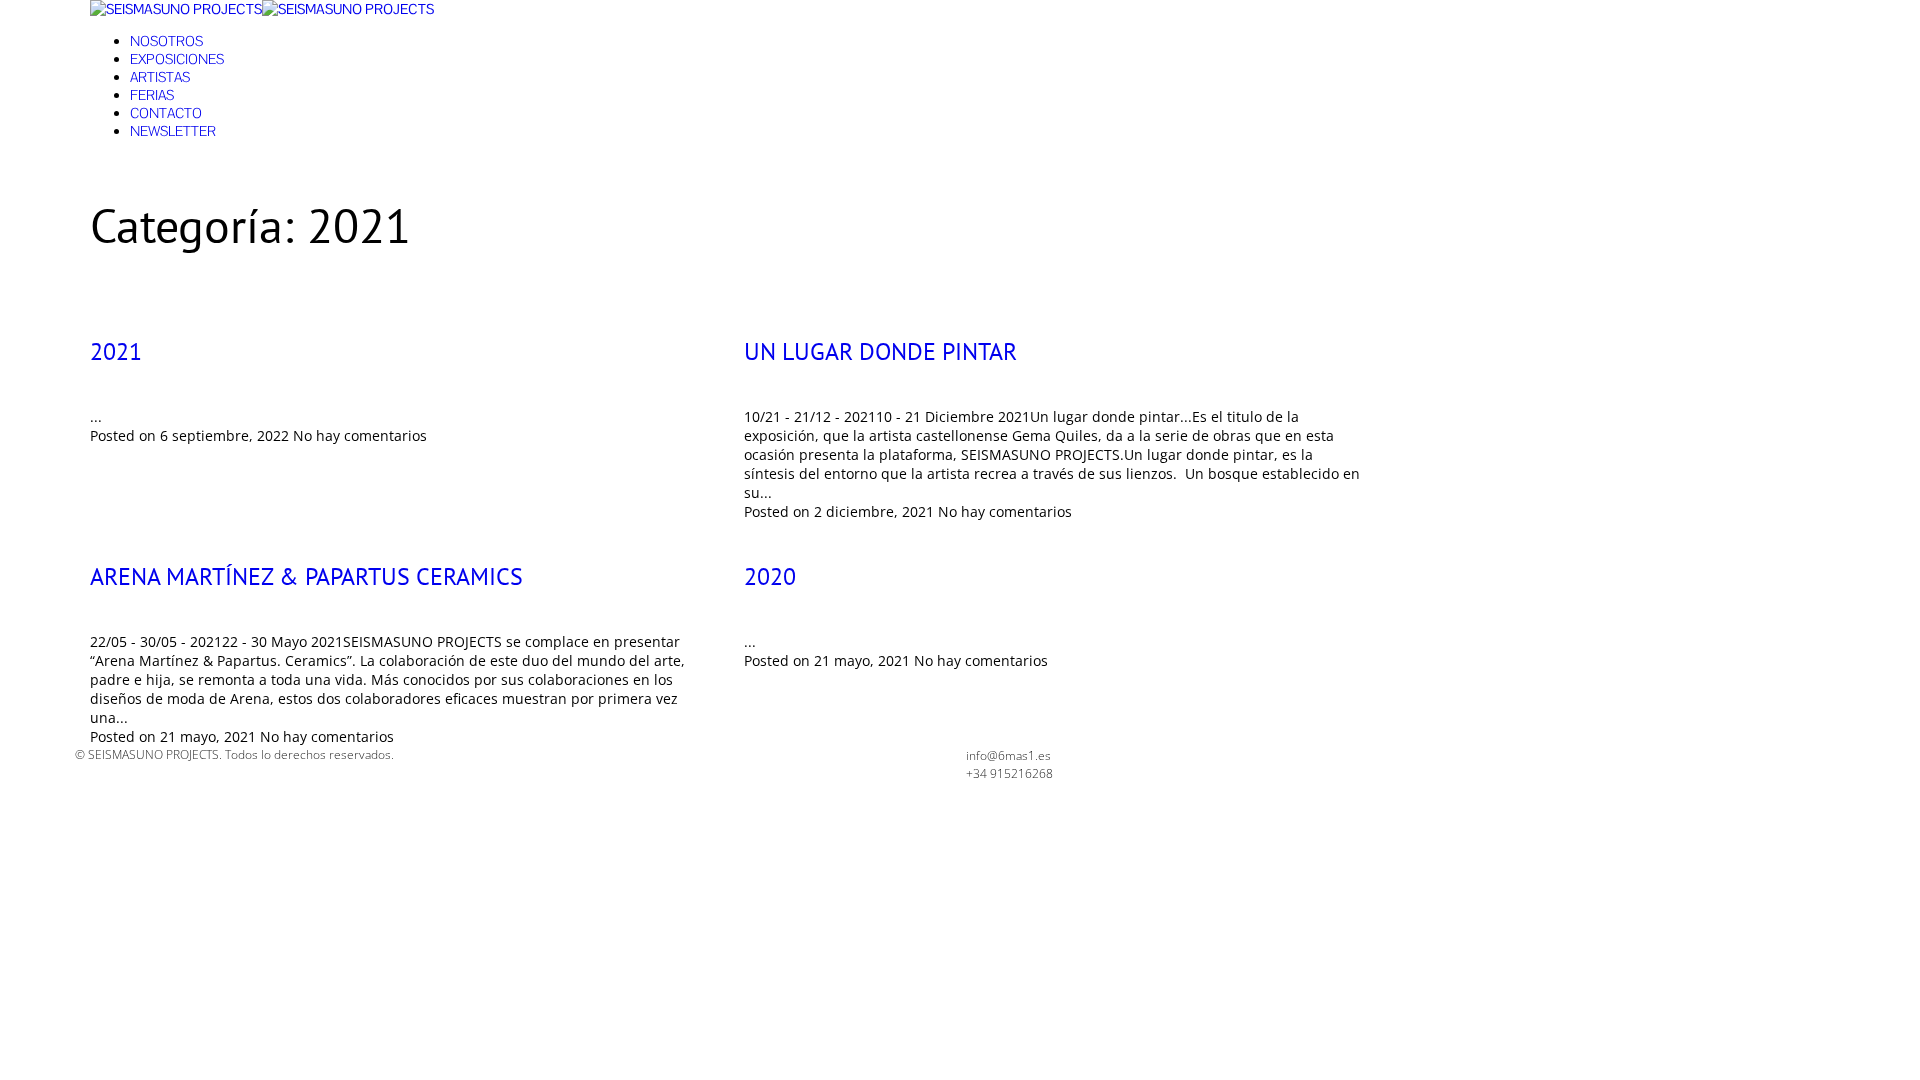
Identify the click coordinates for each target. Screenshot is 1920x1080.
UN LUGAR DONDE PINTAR (880, 351)
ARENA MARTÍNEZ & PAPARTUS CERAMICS (306, 576)
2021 (116, 351)
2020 (770, 576)
